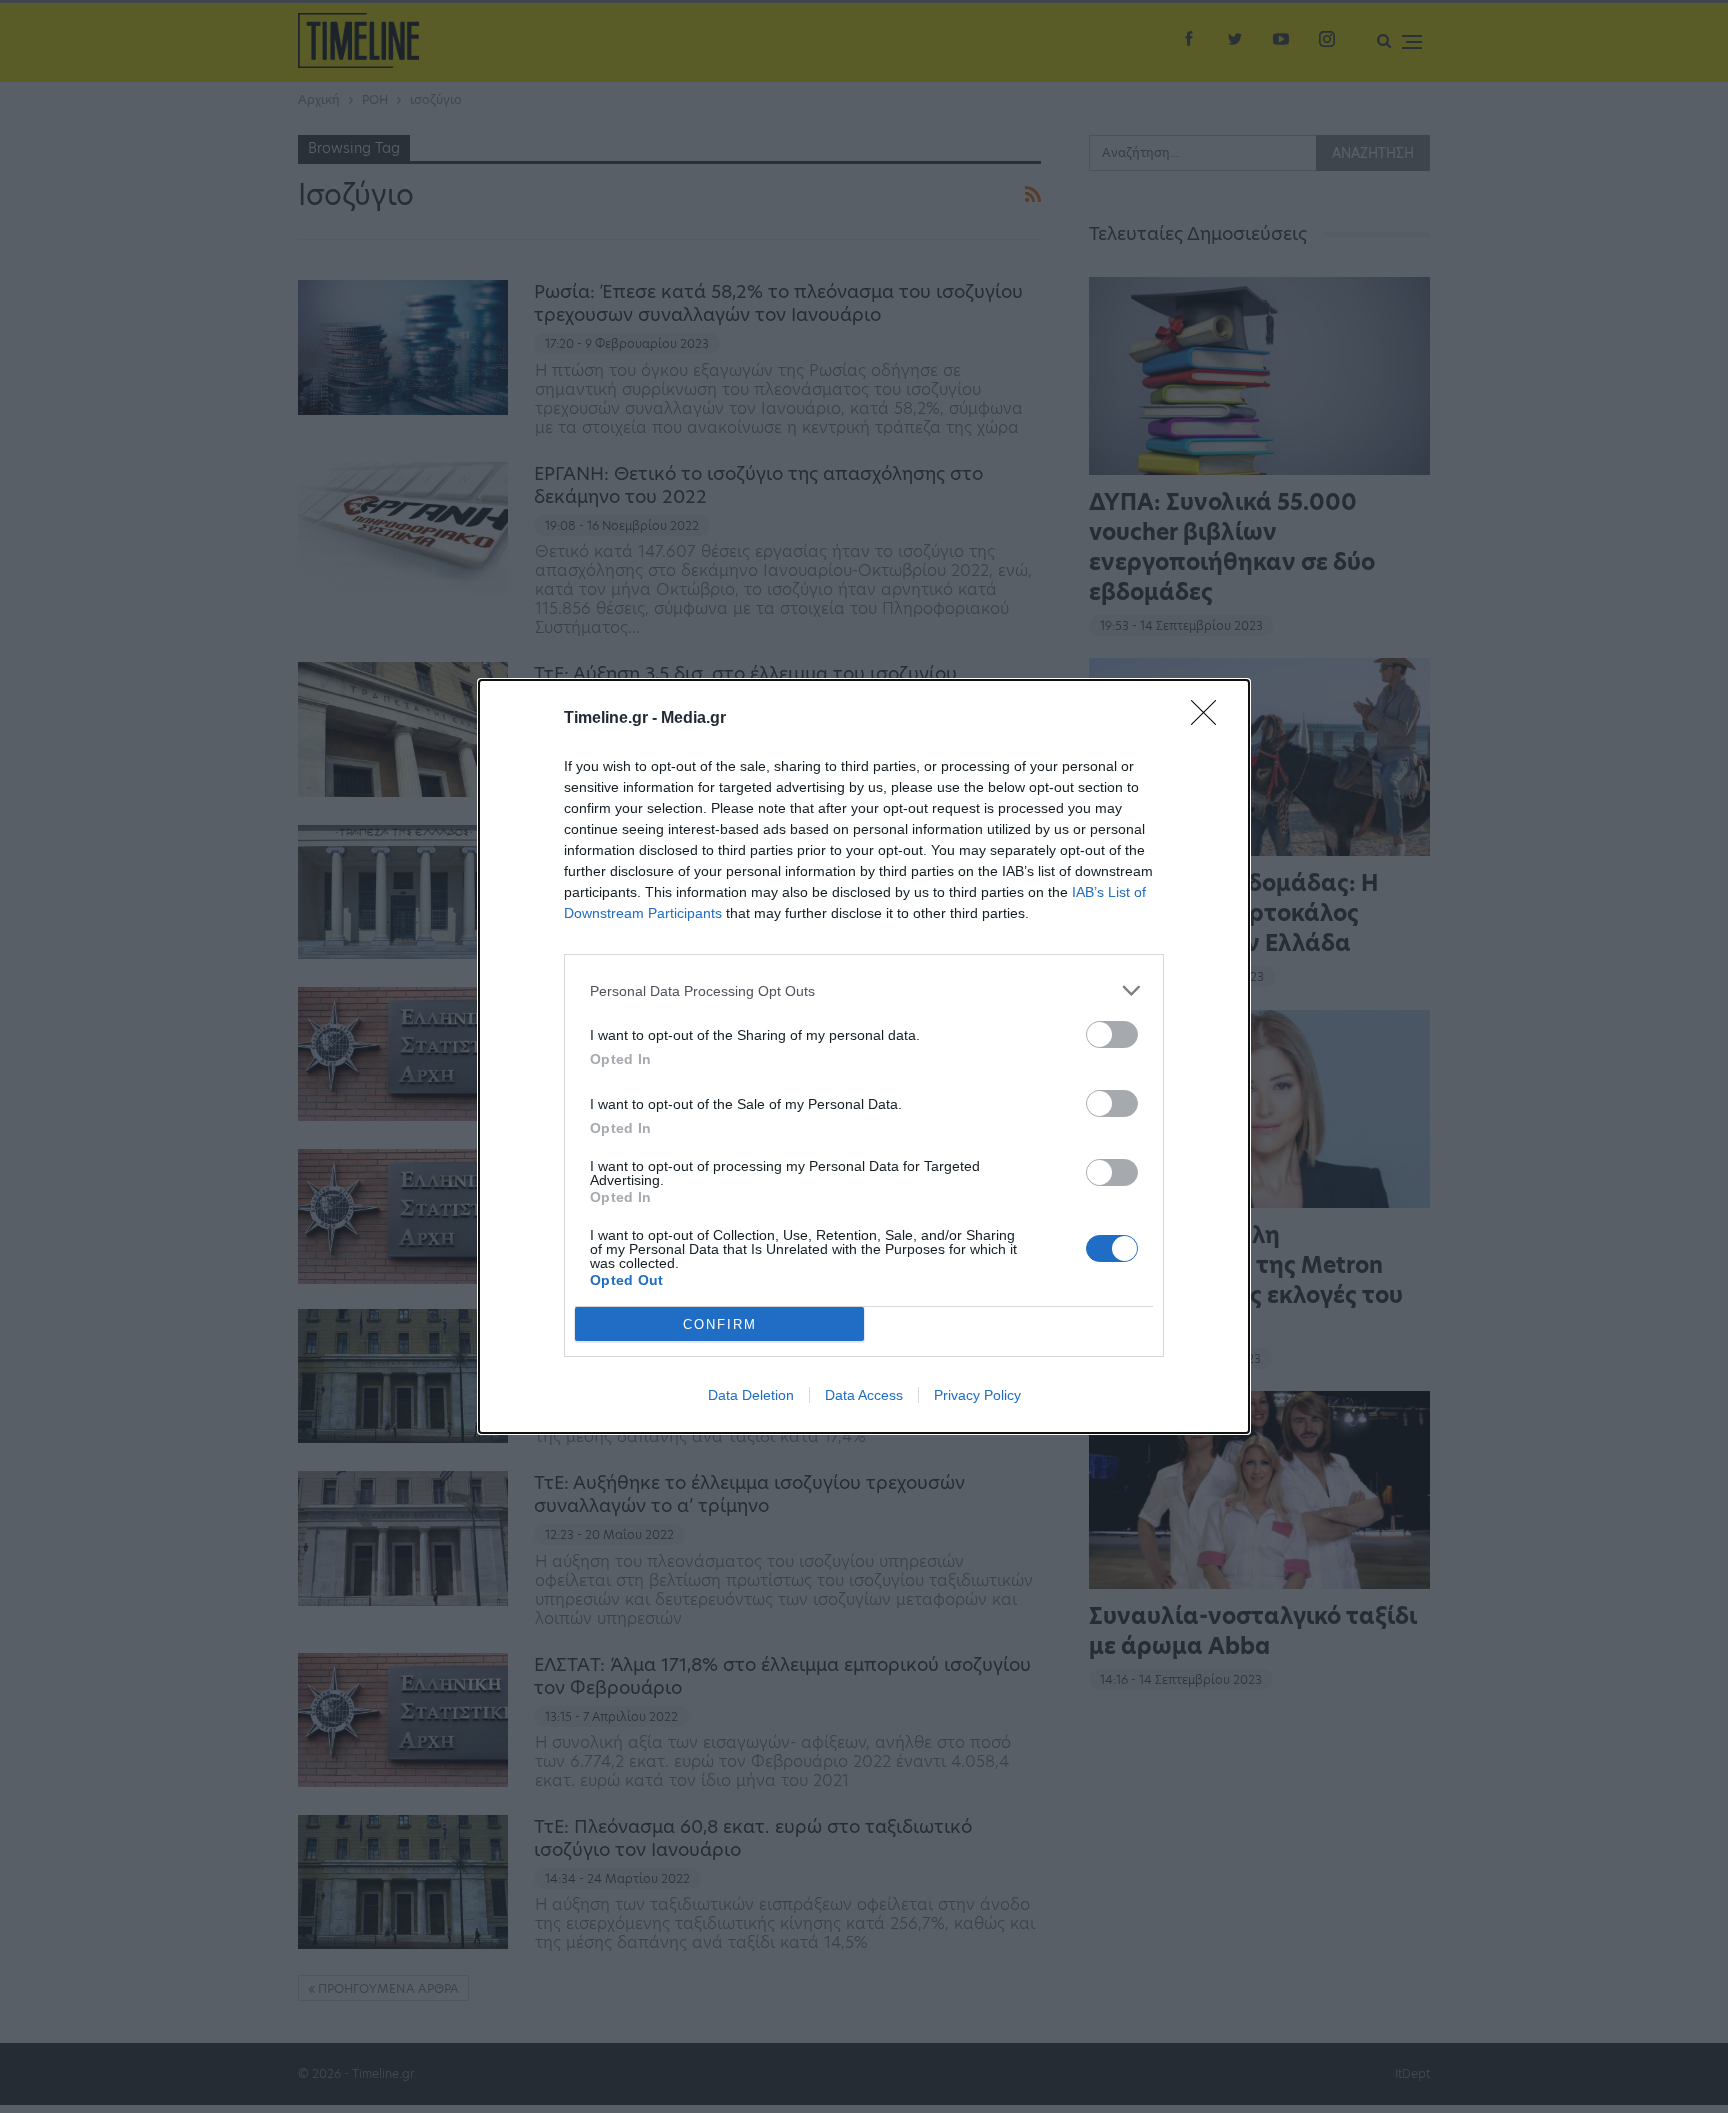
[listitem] (864, 990)
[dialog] (864, 1056)
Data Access (864, 1395)
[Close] (1210, 719)
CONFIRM (720, 1324)
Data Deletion (751, 1395)
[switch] (1112, 1034)
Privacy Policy (977, 1395)
